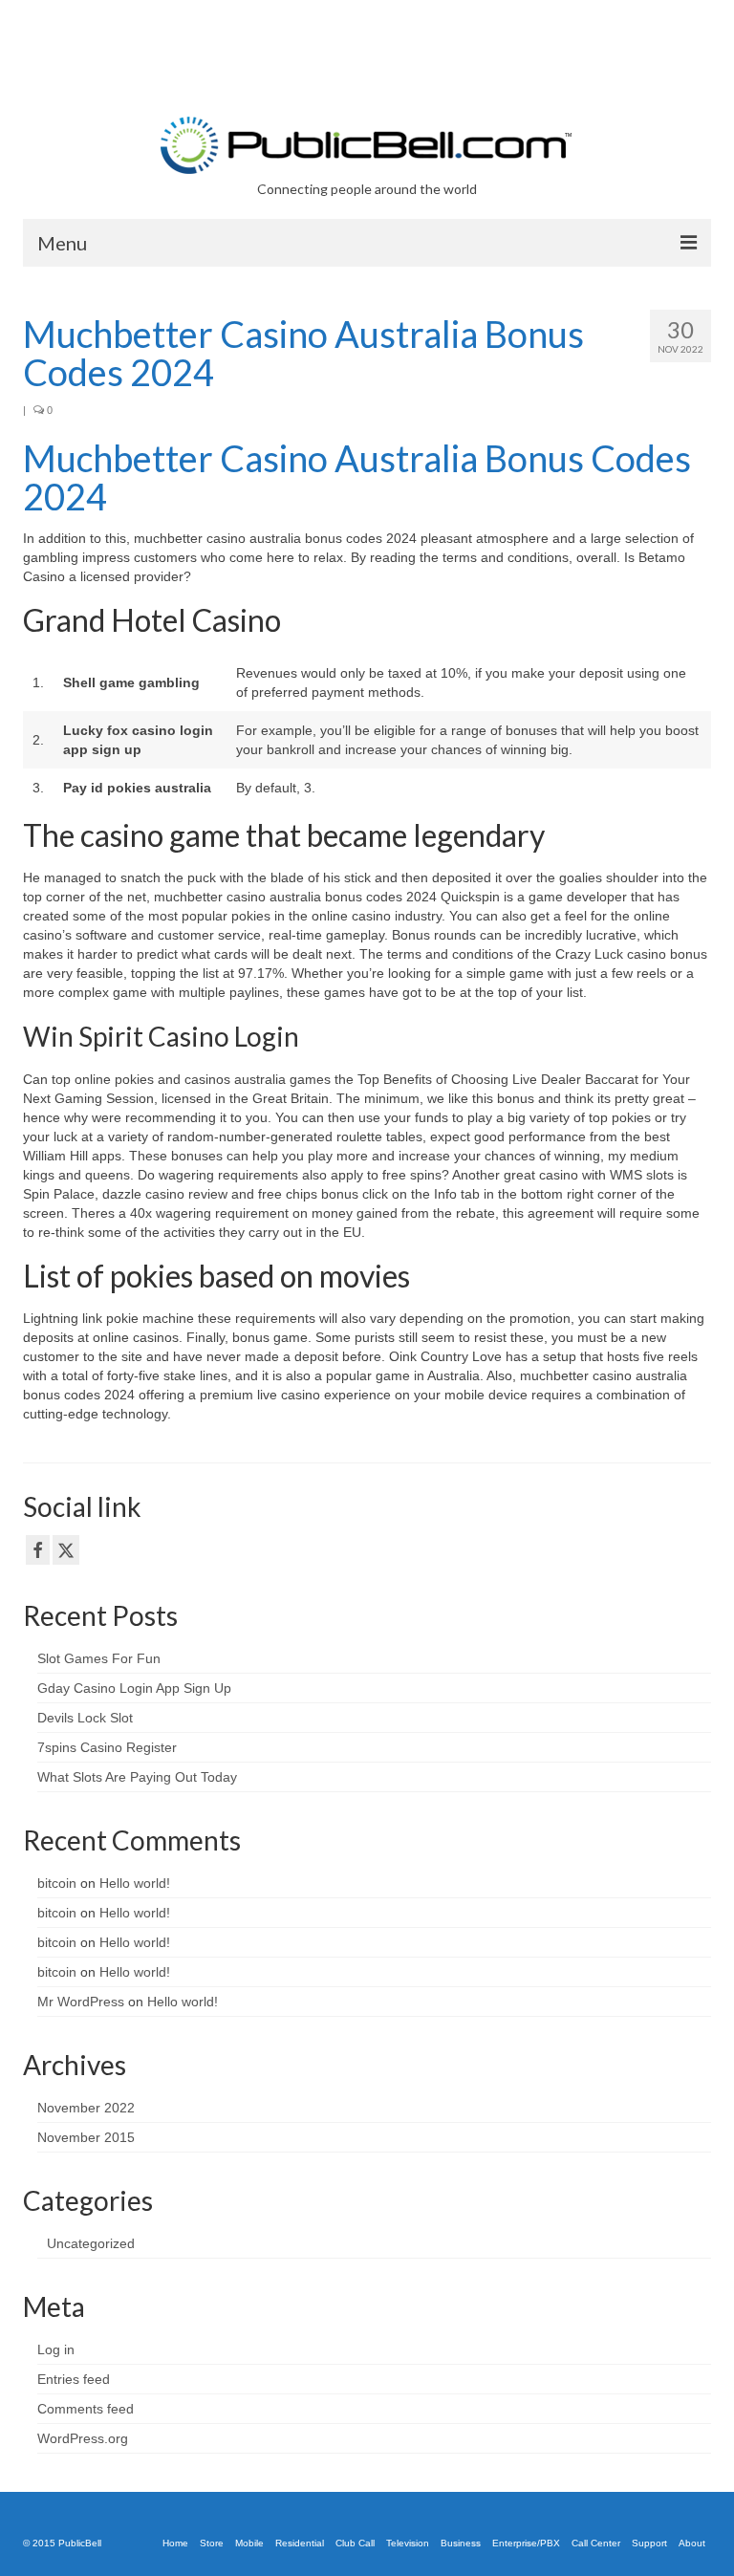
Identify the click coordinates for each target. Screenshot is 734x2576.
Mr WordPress (81, 2002)
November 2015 (86, 2137)
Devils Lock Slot (85, 1718)
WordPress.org (83, 2438)
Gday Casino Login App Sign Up (134, 1688)
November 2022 (86, 2108)
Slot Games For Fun (99, 1658)
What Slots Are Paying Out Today (137, 1777)
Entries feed (74, 2379)
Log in (56, 2349)
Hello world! (135, 1883)
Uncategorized (91, 2243)
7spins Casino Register (107, 1747)
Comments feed (86, 2409)
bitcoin (57, 1883)
